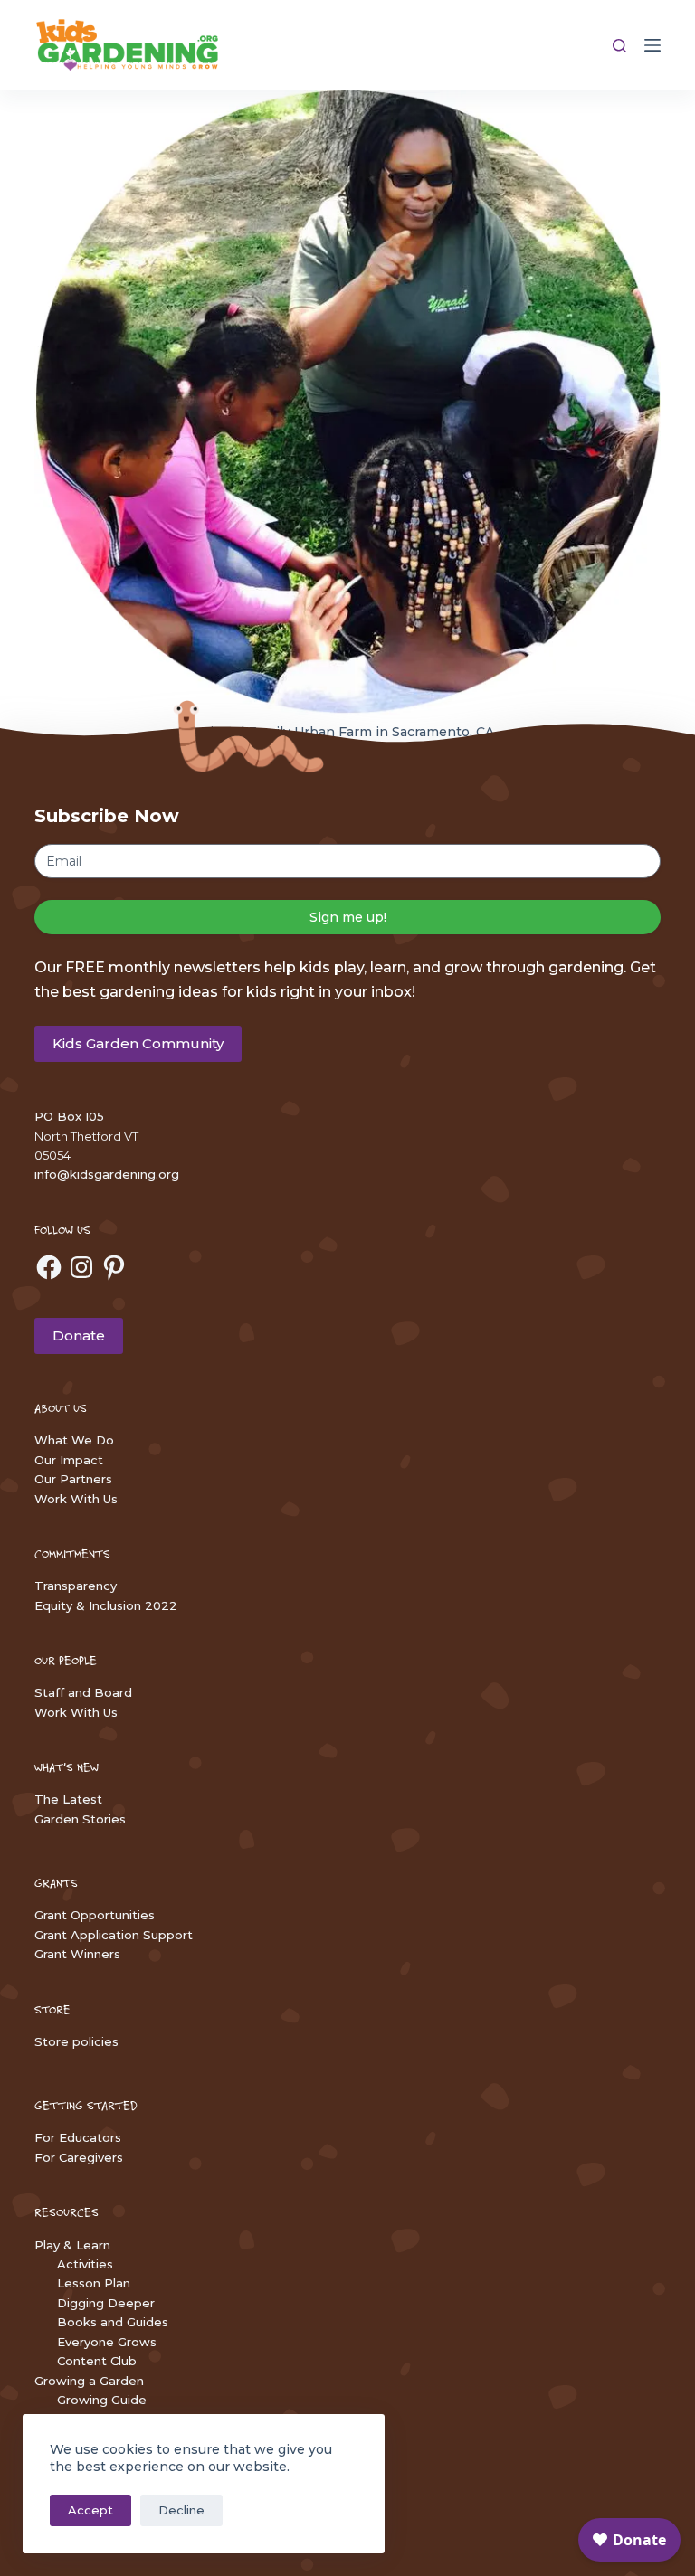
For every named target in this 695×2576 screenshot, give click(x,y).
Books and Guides (113, 2322)
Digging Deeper (106, 2303)
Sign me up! (348, 917)
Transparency (76, 1586)
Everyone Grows (107, 2342)
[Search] (619, 46)
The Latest (68, 1799)
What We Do (74, 1440)
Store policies (76, 2041)
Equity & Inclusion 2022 (106, 1605)
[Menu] (652, 45)
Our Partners (73, 1479)
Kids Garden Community (138, 1043)
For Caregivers (79, 2157)
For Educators (78, 2137)
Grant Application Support (114, 1935)
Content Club (97, 2361)
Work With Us (76, 1499)
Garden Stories (80, 1819)
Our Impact (69, 1460)
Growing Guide (102, 2400)
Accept (90, 2510)
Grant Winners (77, 1954)
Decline (181, 2510)
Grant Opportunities (95, 1915)
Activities (85, 2264)
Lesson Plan (94, 2283)
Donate (79, 1335)
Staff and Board (83, 1692)
